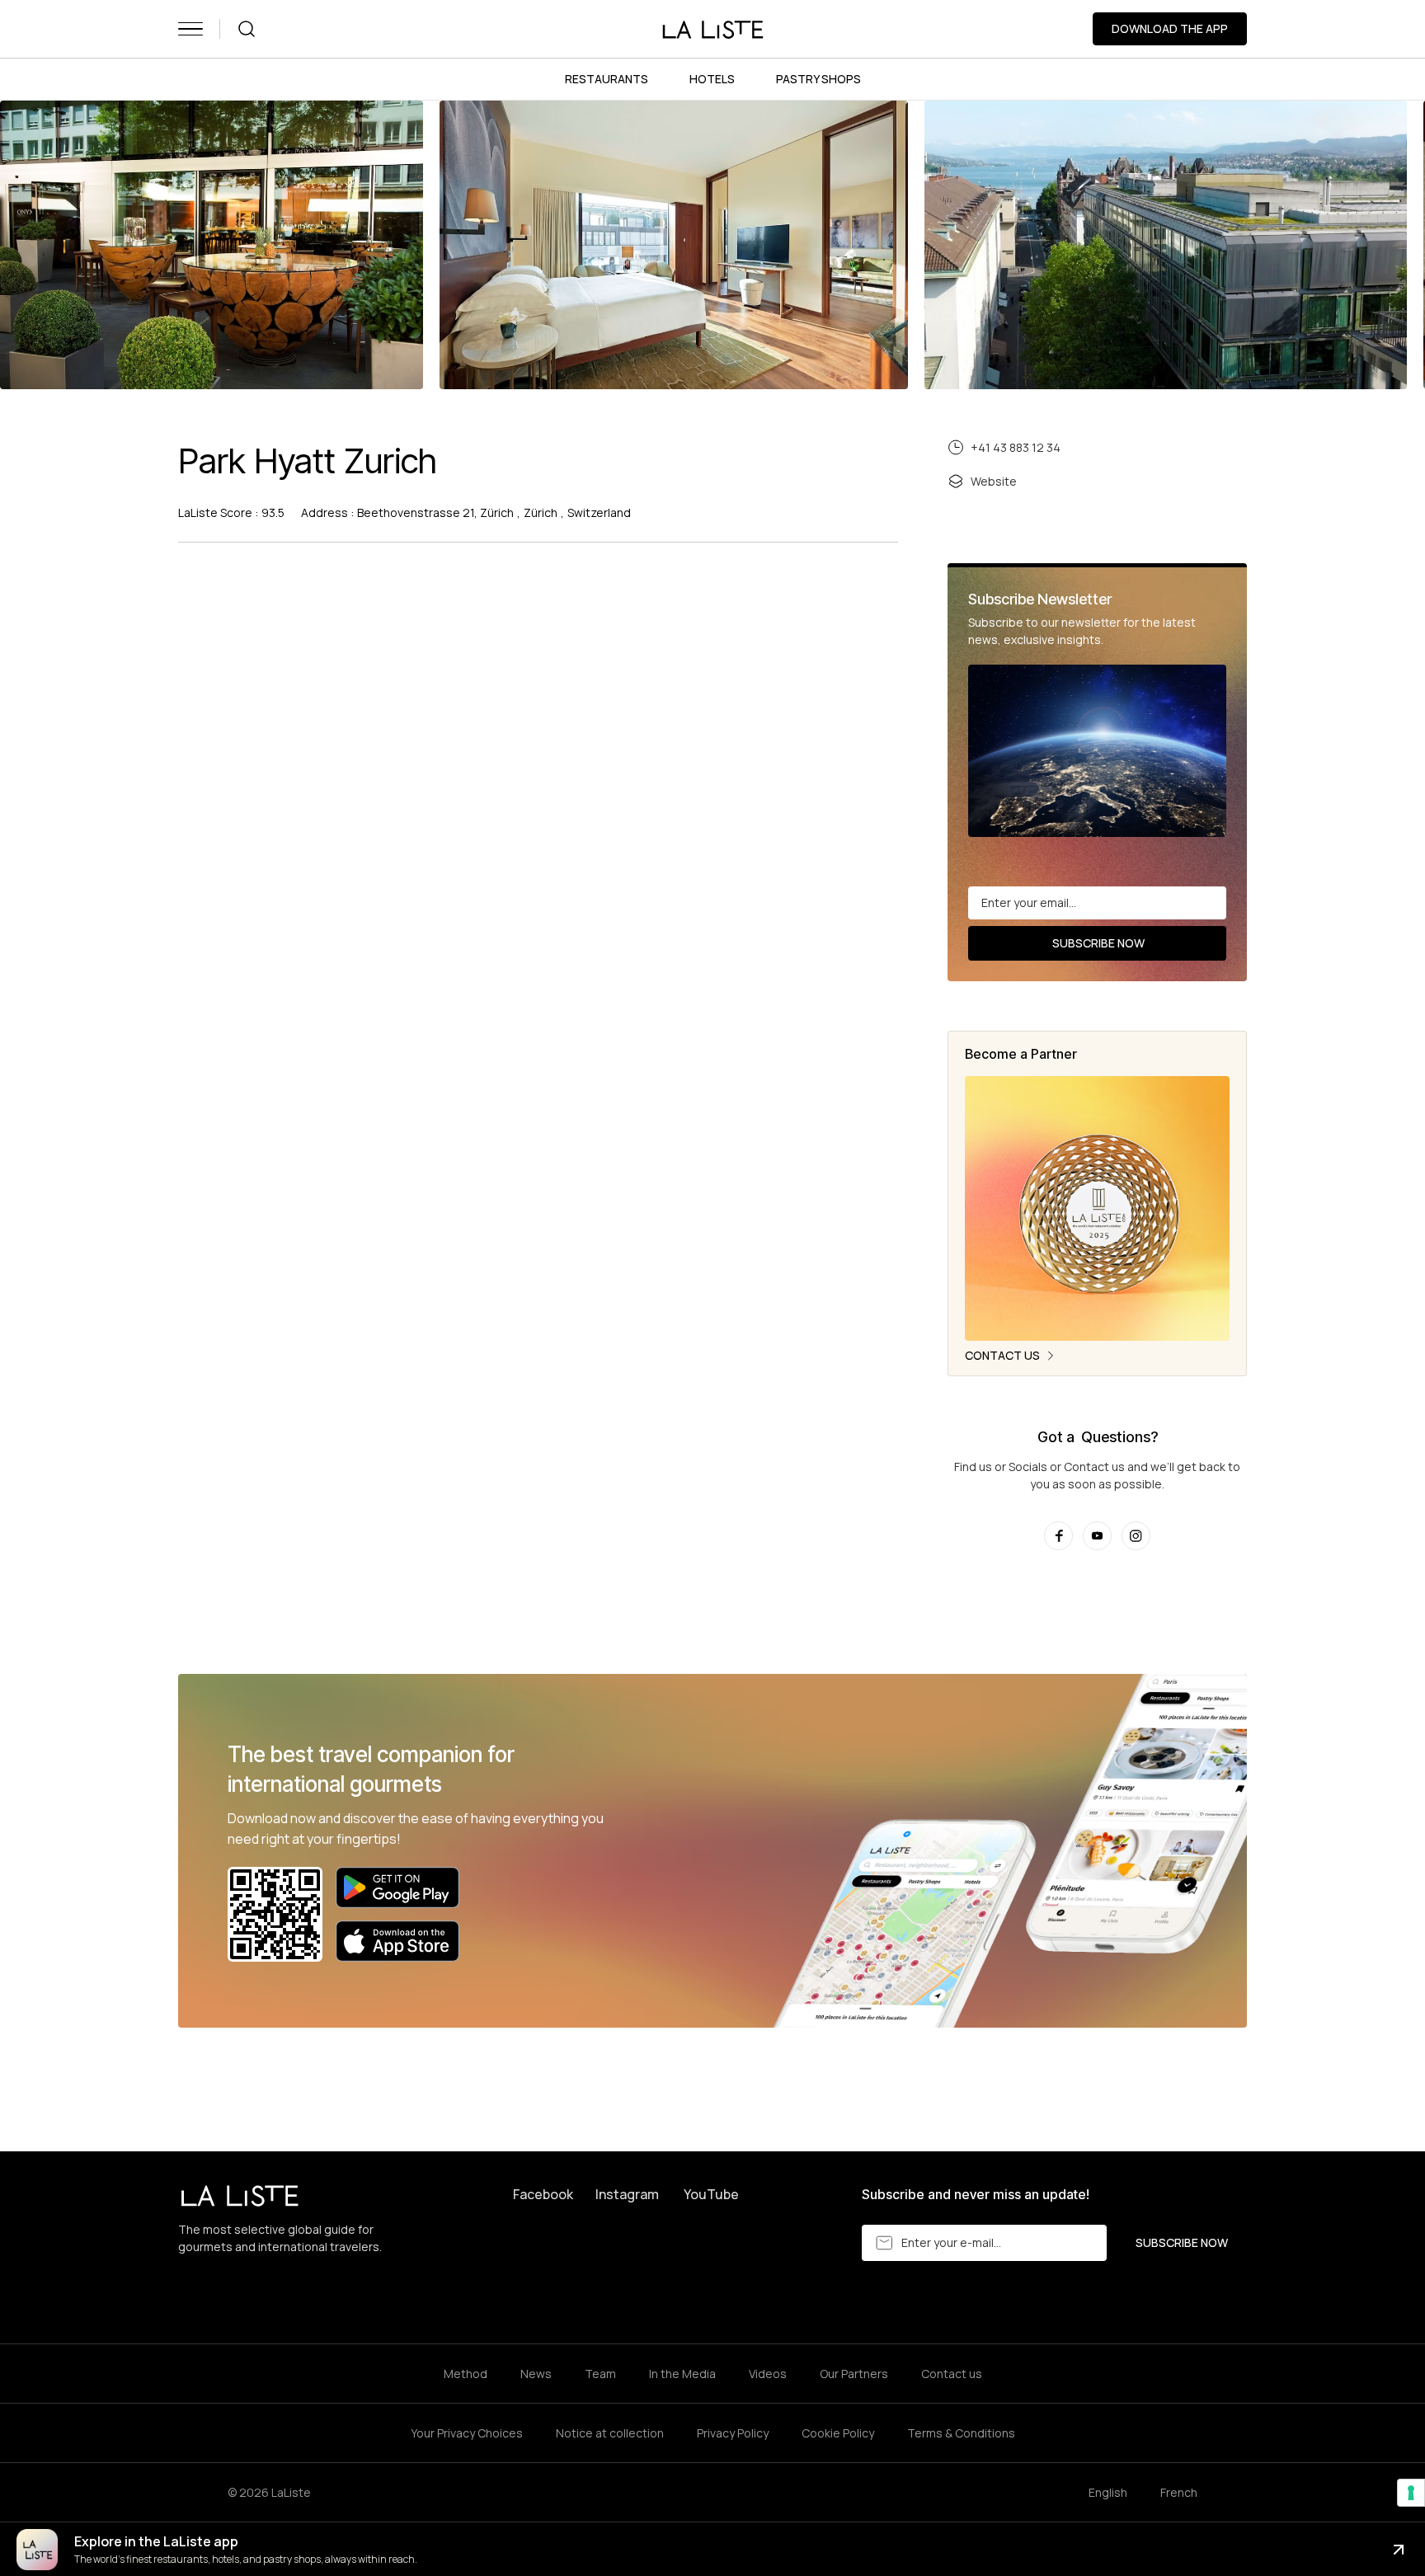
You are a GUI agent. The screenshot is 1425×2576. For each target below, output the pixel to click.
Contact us (952, 2374)
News (536, 2374)
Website (994, 481)
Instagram (627, 2194)
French (1179, 2492)
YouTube (711, 2194)
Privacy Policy (733, 2433)
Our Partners (854, 2374)
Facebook (543, 2194)
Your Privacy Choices (467, 2433)
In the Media (682, 2374)
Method (466, 2374)
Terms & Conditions (961, 2433)
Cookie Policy (838, 2433)
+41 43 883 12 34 (1016, 447)
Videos (768, 2374)
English (1108, 2492)
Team (600, 2374)
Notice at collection (610, 2433)
